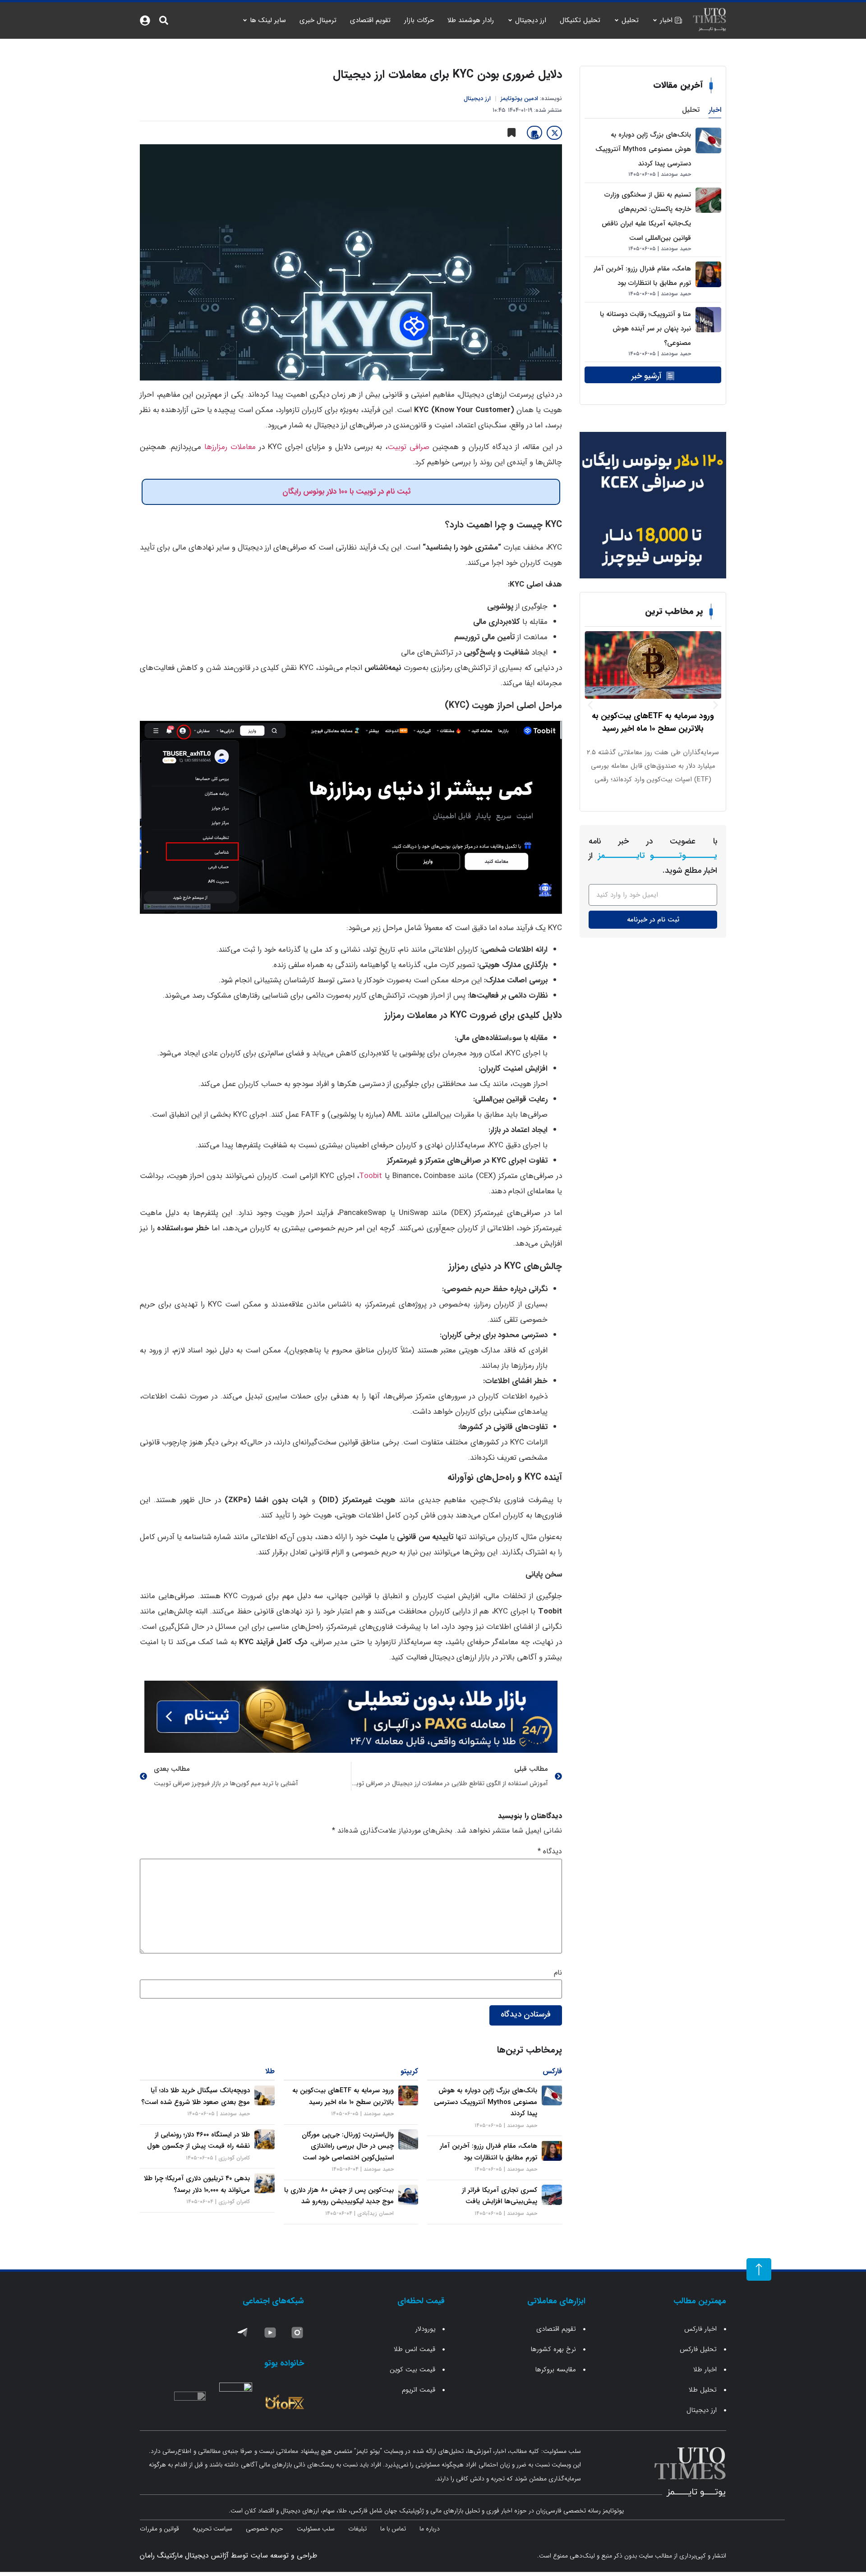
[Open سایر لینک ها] (245, 21)
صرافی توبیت (408, 447)
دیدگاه (550, 1852)
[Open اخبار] (655, 21)
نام (558, 1973)
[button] (590, 705)
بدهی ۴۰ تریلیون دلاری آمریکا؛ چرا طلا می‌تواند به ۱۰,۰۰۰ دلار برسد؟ (197, 2184)
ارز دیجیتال (477, 99)
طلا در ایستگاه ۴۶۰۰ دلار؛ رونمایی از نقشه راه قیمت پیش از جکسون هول (198, 2141)
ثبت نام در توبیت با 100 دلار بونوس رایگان (346, 492)
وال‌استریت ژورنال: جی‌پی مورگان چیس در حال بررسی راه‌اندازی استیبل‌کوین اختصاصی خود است (348, 2146)
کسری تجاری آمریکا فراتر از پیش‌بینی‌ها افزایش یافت (500, 2196)
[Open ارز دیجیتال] (510, 21)
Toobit (371, 1176)
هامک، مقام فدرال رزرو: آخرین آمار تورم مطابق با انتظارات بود (488, 2152)
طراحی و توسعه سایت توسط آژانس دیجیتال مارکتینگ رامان (228, 2555)
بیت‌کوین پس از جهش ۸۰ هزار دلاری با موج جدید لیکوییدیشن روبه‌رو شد (339, 2196)
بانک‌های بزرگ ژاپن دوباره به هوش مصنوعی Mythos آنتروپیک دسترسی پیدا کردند (643, 149)
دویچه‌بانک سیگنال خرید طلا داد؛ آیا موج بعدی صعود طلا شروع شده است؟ (196, 2096)
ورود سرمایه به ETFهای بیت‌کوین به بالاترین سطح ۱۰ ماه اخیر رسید (343, 2096)
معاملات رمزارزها (230, 447)
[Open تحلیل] (617, 21)
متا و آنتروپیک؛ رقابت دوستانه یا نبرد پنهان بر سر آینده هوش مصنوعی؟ (645, 329)
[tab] (715, 111)
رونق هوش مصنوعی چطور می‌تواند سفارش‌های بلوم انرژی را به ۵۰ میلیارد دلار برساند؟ (653, 722)
